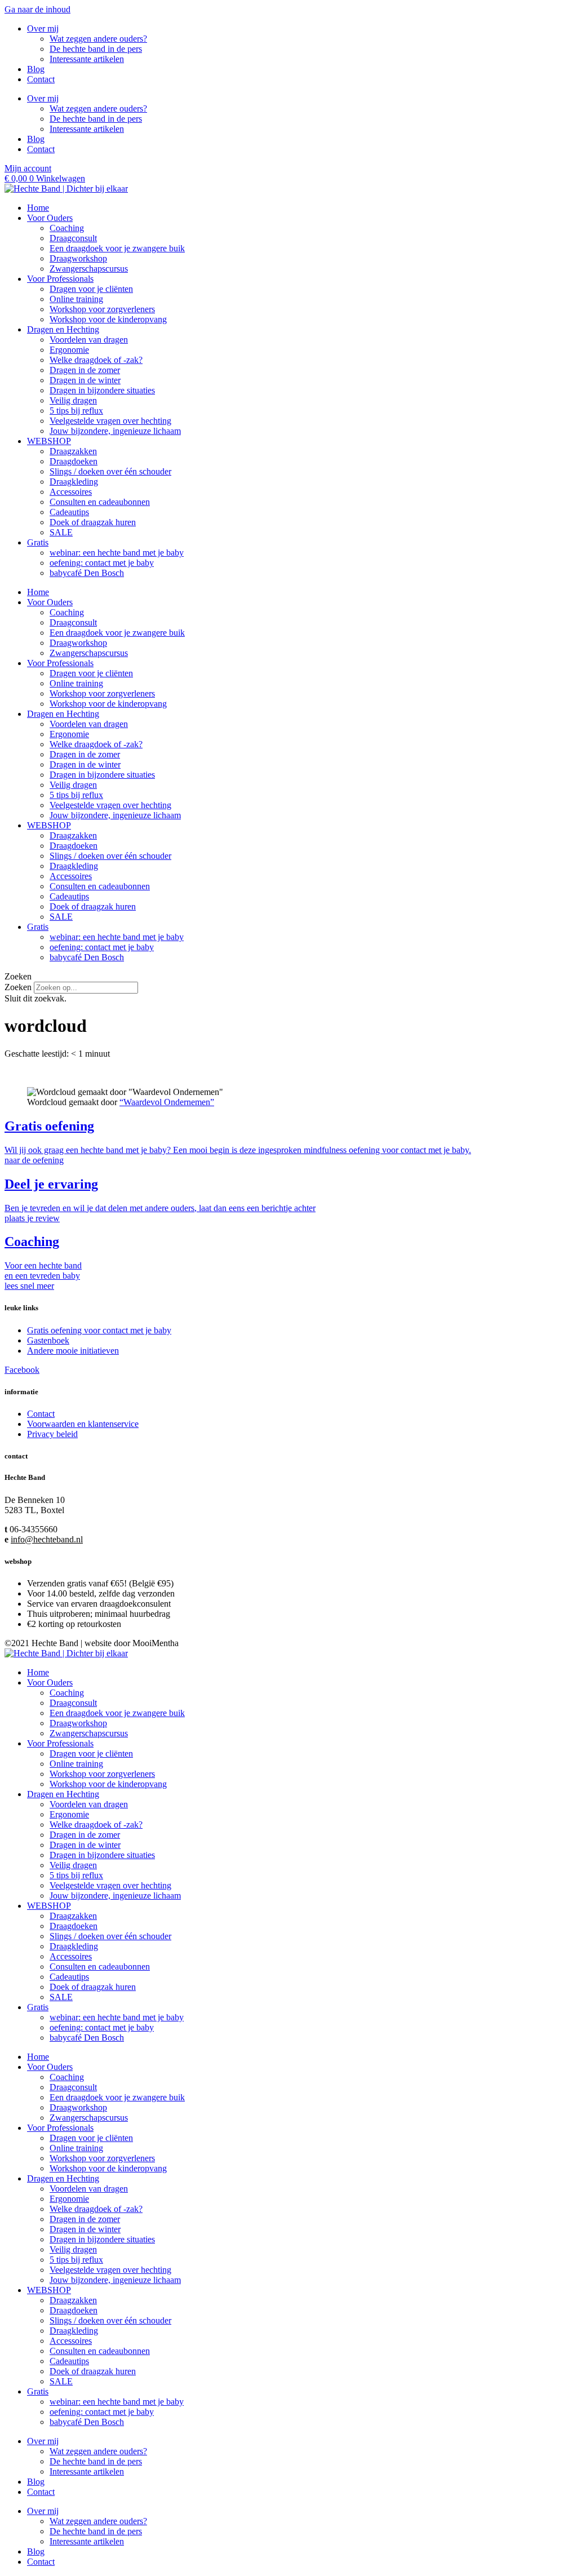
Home (38, 208)
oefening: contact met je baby (102, 563)
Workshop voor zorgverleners (102, 309)
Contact (41, 79)
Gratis (38, 542)
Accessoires (71, 492)
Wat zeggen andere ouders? (98, 39)
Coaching (67, 228)
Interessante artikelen (87, 59)
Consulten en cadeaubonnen (100, 502)
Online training (76, 299)
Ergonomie (69, 350)
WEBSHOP (49, 441)
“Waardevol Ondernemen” (167, 1102)
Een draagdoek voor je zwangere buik (117, 248)
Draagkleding (74, 482)
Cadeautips (69, 512)
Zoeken (18, 987)
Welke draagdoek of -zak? (96, 360)
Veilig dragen (73, 400)
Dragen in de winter (85, 380)
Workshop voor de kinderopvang (108, 319)
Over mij (43, 28)
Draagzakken (73, 451)
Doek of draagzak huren (93, 522)
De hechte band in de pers (96, 49)
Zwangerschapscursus (89, 269)
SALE (61, 532)
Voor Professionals (60, 279)
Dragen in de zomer (85, 370)
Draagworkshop (78, 258)
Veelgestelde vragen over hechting (110, 421)
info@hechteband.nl (47, 1539)
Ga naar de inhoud (37, 9)
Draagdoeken (74, 461)
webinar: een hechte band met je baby (117, 553)
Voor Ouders (50, 218)
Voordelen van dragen (89, 340)
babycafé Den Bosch (87, 573)
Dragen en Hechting (63, 329)
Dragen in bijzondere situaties (102, 390)
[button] (288, 977)
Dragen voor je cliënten (91, 289)
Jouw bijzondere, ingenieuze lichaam (115, 431)
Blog (36, 69)
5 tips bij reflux (76, 411)
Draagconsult (73, 238)
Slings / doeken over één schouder (110, 471)
